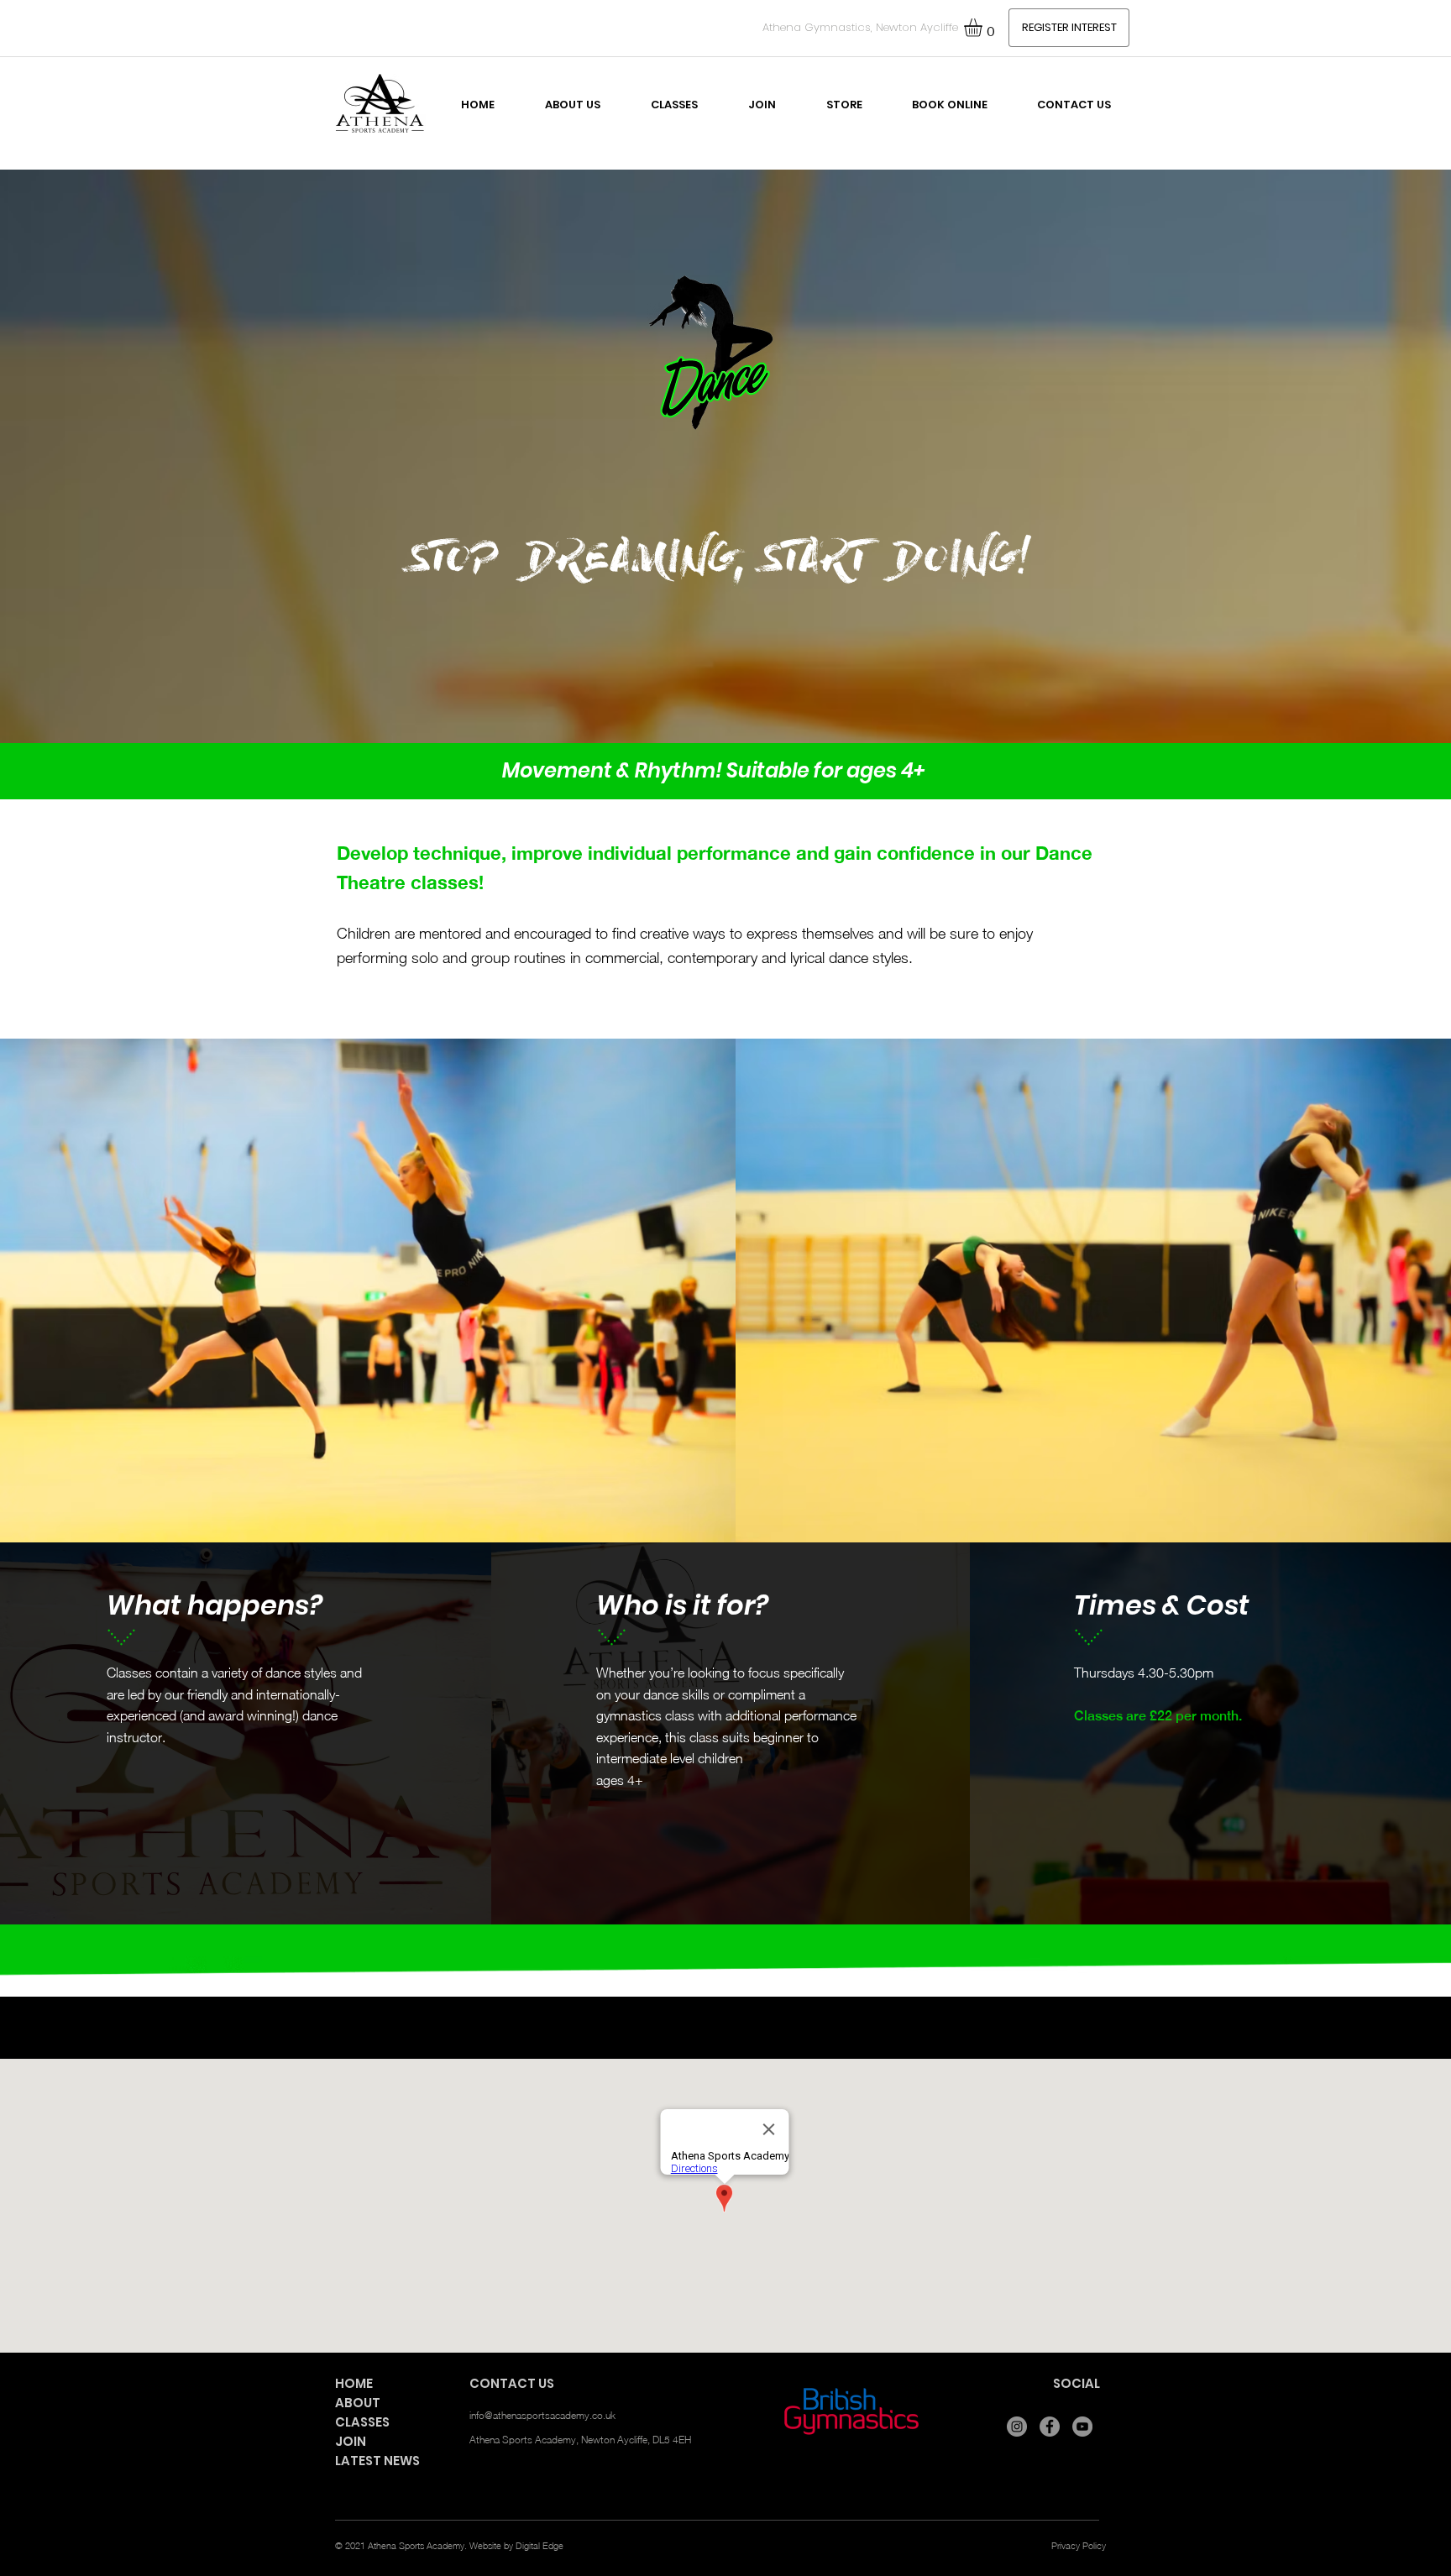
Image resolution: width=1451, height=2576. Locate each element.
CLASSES (362, 2422)
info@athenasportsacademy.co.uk (542, 2415)
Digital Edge (540, 2545)
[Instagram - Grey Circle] (1017, 2427)
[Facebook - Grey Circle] (1050, 2427)
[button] (984, 28)
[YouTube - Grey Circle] (1082, 2427)
